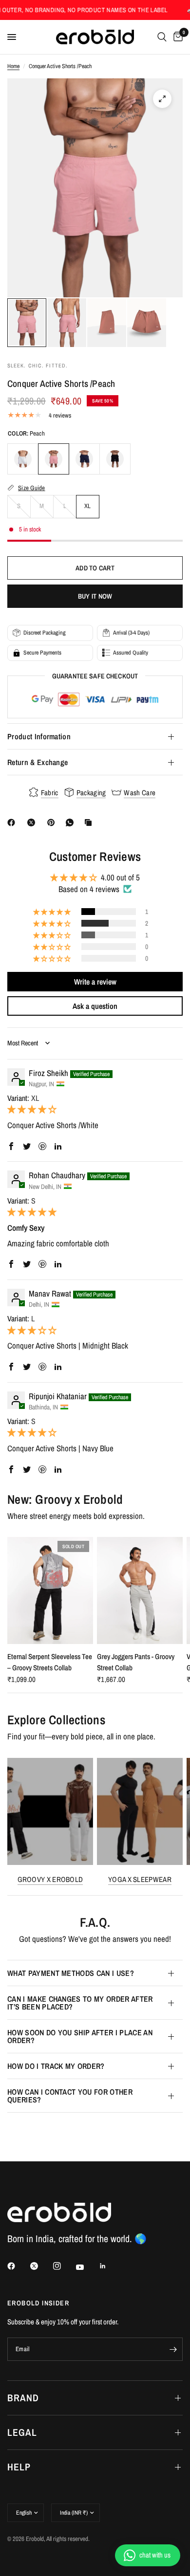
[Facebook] (13, 822)
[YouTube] (87, 2267)
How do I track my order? (56, 2066)
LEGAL (22, 2432)
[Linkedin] (110, 2266)
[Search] (162, 37)
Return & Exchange (38, 762)
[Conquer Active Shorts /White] (23, 459)
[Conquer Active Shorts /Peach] (54, 459)
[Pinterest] (53, 822)
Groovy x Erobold (50, 1879)
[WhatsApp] (72, 822)
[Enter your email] (173, 2349)
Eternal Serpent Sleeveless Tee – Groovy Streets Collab (50, 1662)
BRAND (23, 2398)
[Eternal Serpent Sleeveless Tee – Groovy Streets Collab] (50, 1590)
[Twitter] (41, 2266)
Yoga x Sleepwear (140, 1879)
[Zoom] (162, 99)
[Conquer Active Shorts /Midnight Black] (115, 459)
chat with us (155, 2555)
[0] (176, 37)
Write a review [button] (95, 982)
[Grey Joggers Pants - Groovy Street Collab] (140, 1590)
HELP (19, 2467)
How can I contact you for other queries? (70, 2096)
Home (13, 66)
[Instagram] (64, 2266)
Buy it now (95, 596)
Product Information (39, 736)
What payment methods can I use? (71, 1973)
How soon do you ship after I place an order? (80, 2036)
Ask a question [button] (95, 1006)
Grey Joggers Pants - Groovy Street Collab (136, 1662)
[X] (33, 822)
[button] (53, 912)
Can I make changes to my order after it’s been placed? (80, 2003)
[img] (32, 1109)
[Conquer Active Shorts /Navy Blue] (84, 459)
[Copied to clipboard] (90, 822)
